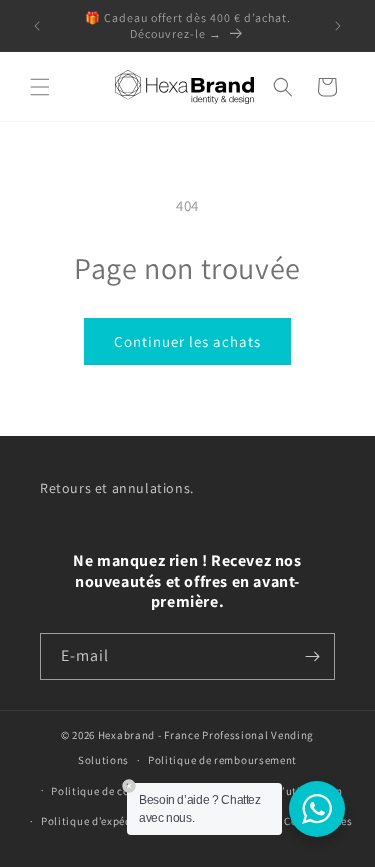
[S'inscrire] (312, 656)
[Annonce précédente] (37, 26)
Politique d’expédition (99, 821)
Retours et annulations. (117, 488)
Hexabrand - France (149, 735)
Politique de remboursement (222, 760)
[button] (40, 87)
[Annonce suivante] (338, 26)
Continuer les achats (187, 341)
